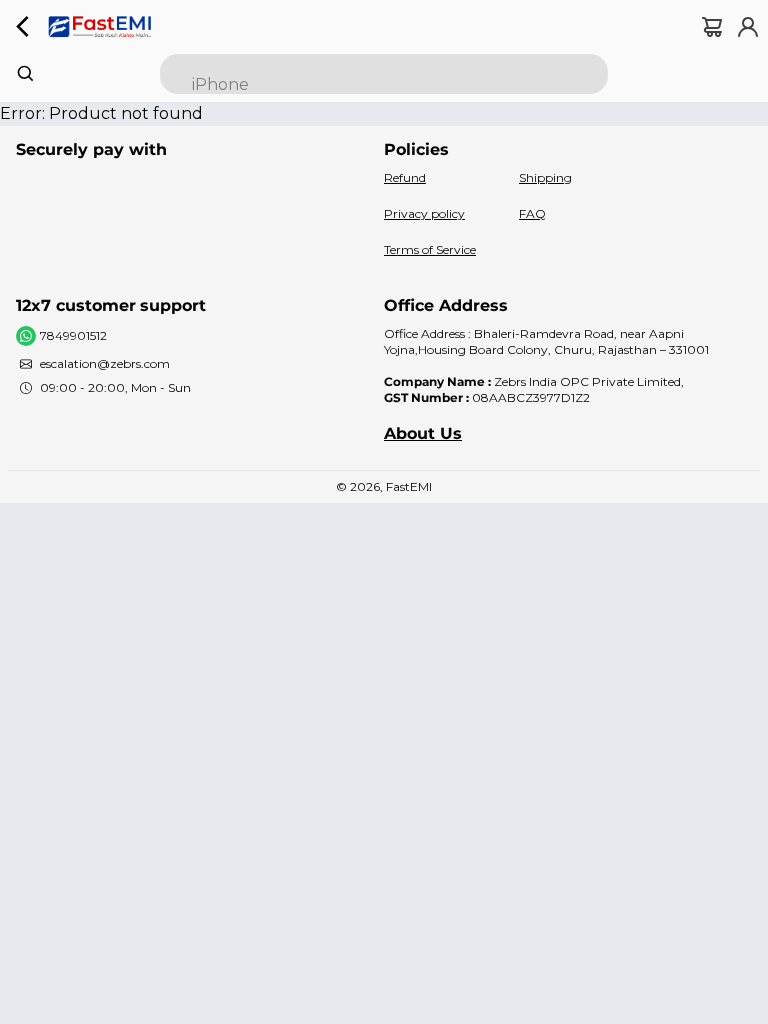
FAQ (532, 213)
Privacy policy (424, 213)
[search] (384, 74)
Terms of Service (430, 249)
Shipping (545, 177)
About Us (423, 433)
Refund (405, 177)
